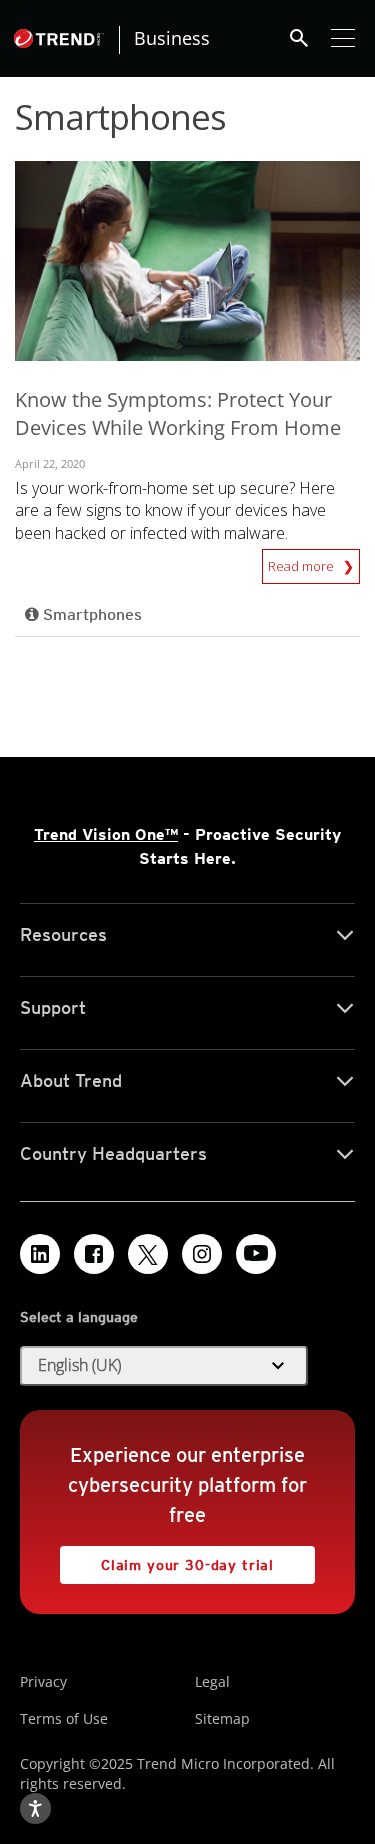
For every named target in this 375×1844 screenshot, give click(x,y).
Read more (302, 562)
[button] (164, 1366)
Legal (212, 1681)
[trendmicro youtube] (256, 1254)
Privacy (43, 1681)
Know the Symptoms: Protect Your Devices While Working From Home (178, 414)
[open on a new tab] (148, 1254)
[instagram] (202, 1254)
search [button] (299, 38)
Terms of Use (64, 1718)
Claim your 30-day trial (167, 1559)
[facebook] (94, 1254)
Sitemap (222, 1718)
